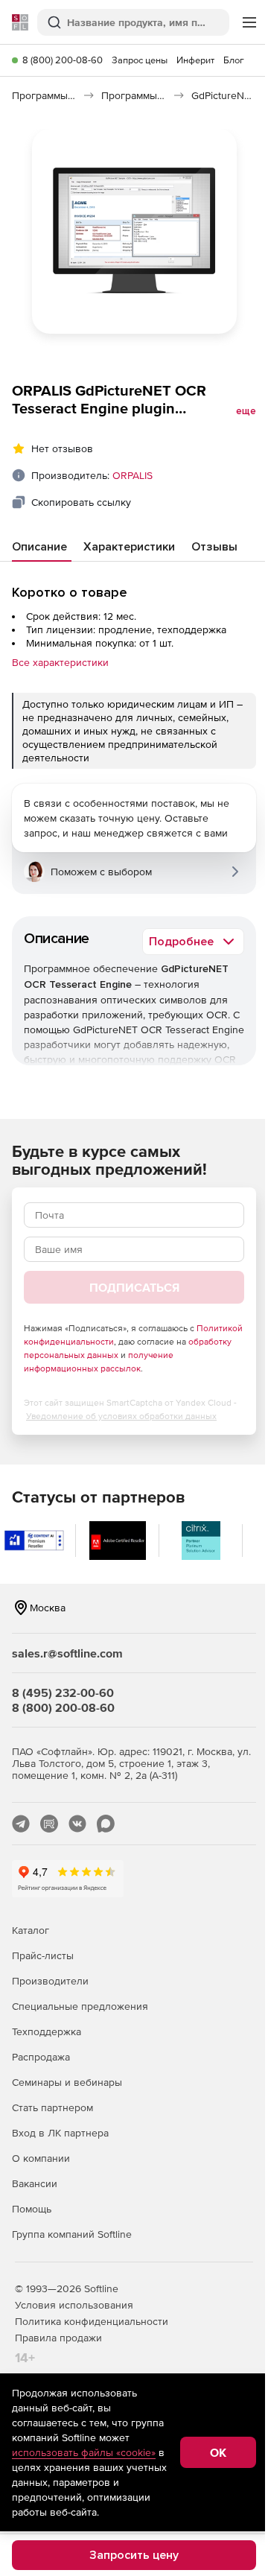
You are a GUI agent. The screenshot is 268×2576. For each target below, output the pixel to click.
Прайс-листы (43, 1955)
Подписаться (134, 1287)
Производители (50, 1981)
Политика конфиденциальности (92, 2321)
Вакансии (35, 2183)
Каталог (31, 1930)
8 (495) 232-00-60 (63, 1693)
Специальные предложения (80, 2006)
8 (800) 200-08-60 (63, 60)
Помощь (32, 2209)
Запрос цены (140, 60)
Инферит (195, 60)
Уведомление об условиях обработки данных (121, 1416)
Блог (234, 60)
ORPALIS (133, 475)
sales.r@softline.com (67, 1653)
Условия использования (74, 2305)
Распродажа (41, 2057)
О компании (41, 2158)
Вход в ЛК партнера (60, 2133)
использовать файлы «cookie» (84, 2452)
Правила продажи (58, 2338)
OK (218, 2452)
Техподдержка (47, 2031)
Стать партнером (52, 2107)
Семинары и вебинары (67, 2082)
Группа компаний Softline (72, 2234)
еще (246, 411)
